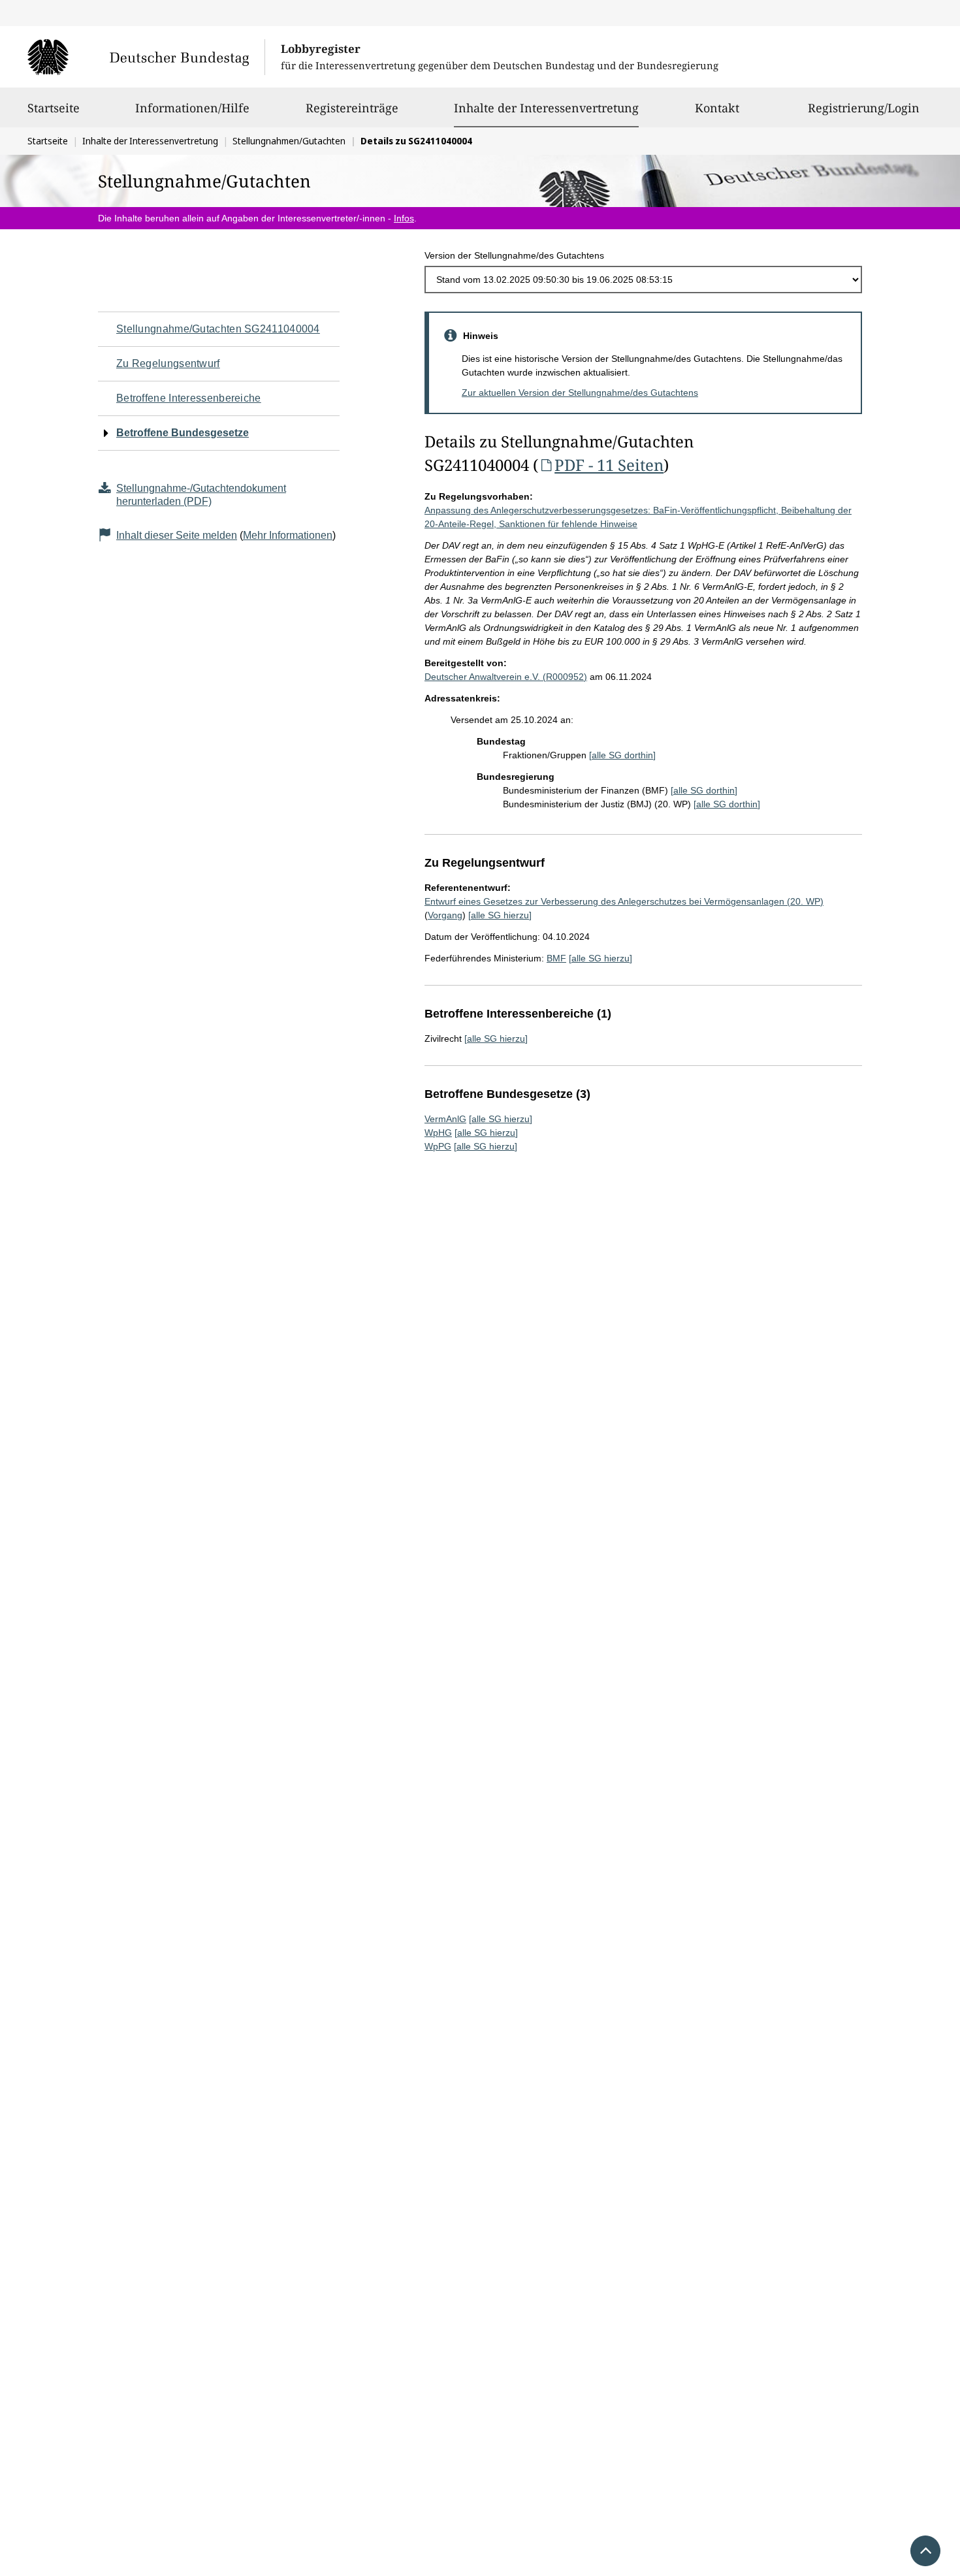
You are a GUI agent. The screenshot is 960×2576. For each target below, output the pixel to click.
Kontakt (717, 108)
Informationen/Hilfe (192, 108)
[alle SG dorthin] (622, 755)
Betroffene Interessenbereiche (189, 398)
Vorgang (445, 915)
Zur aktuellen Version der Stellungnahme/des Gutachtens (580, 393)
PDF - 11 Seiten (609, 465)
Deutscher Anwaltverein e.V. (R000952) (506, 677)
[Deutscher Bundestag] (146, 57)
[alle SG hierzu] (500, 915)
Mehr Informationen (288, 535)
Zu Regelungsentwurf (168, 363)
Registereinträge (352, 108)
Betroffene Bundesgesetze (183, 433)
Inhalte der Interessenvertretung (546, 107)
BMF (556, 958)
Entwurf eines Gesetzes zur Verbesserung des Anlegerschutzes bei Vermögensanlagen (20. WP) (624, 901)
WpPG (438, 1146)
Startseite (54, 108)
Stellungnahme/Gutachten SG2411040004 (218, 329)
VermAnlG (445, 1119)
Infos (404, 218)
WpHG (438, 1133)
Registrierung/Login (864, 108)
